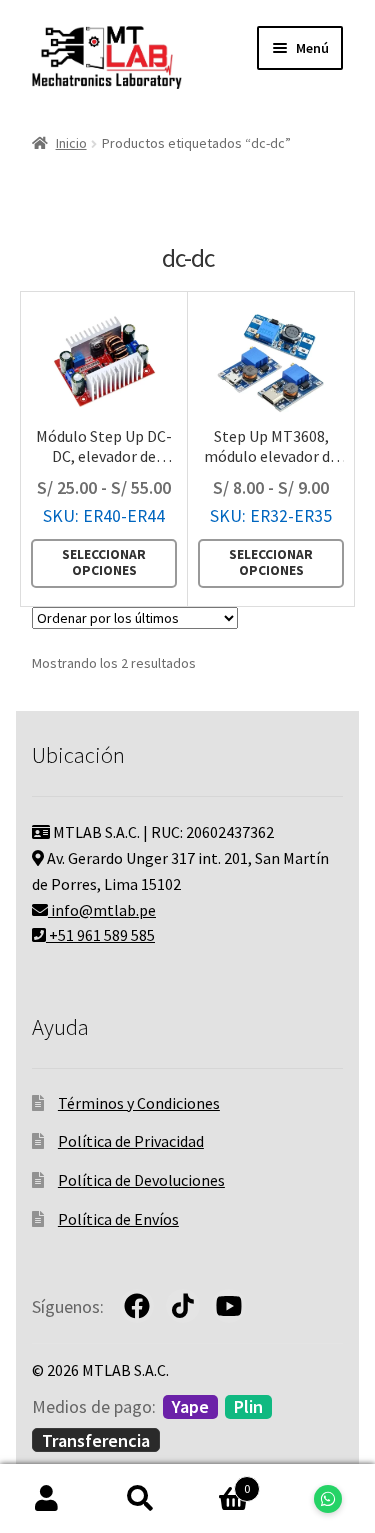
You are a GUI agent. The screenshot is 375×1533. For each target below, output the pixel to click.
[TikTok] (183, 1306)
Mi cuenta (47, 1499)
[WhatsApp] (328, 1499)
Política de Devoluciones (141, 1180)
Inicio (71, 143)
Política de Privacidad (131, 1141)
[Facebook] (137, 1306)
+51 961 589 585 (100, 935)
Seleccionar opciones (104, 562)
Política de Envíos (118, 1219)
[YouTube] (229, 1306)
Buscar (141, 1499)
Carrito (219, 1481)
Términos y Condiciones (139, 1103)
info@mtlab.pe (102, 910)
